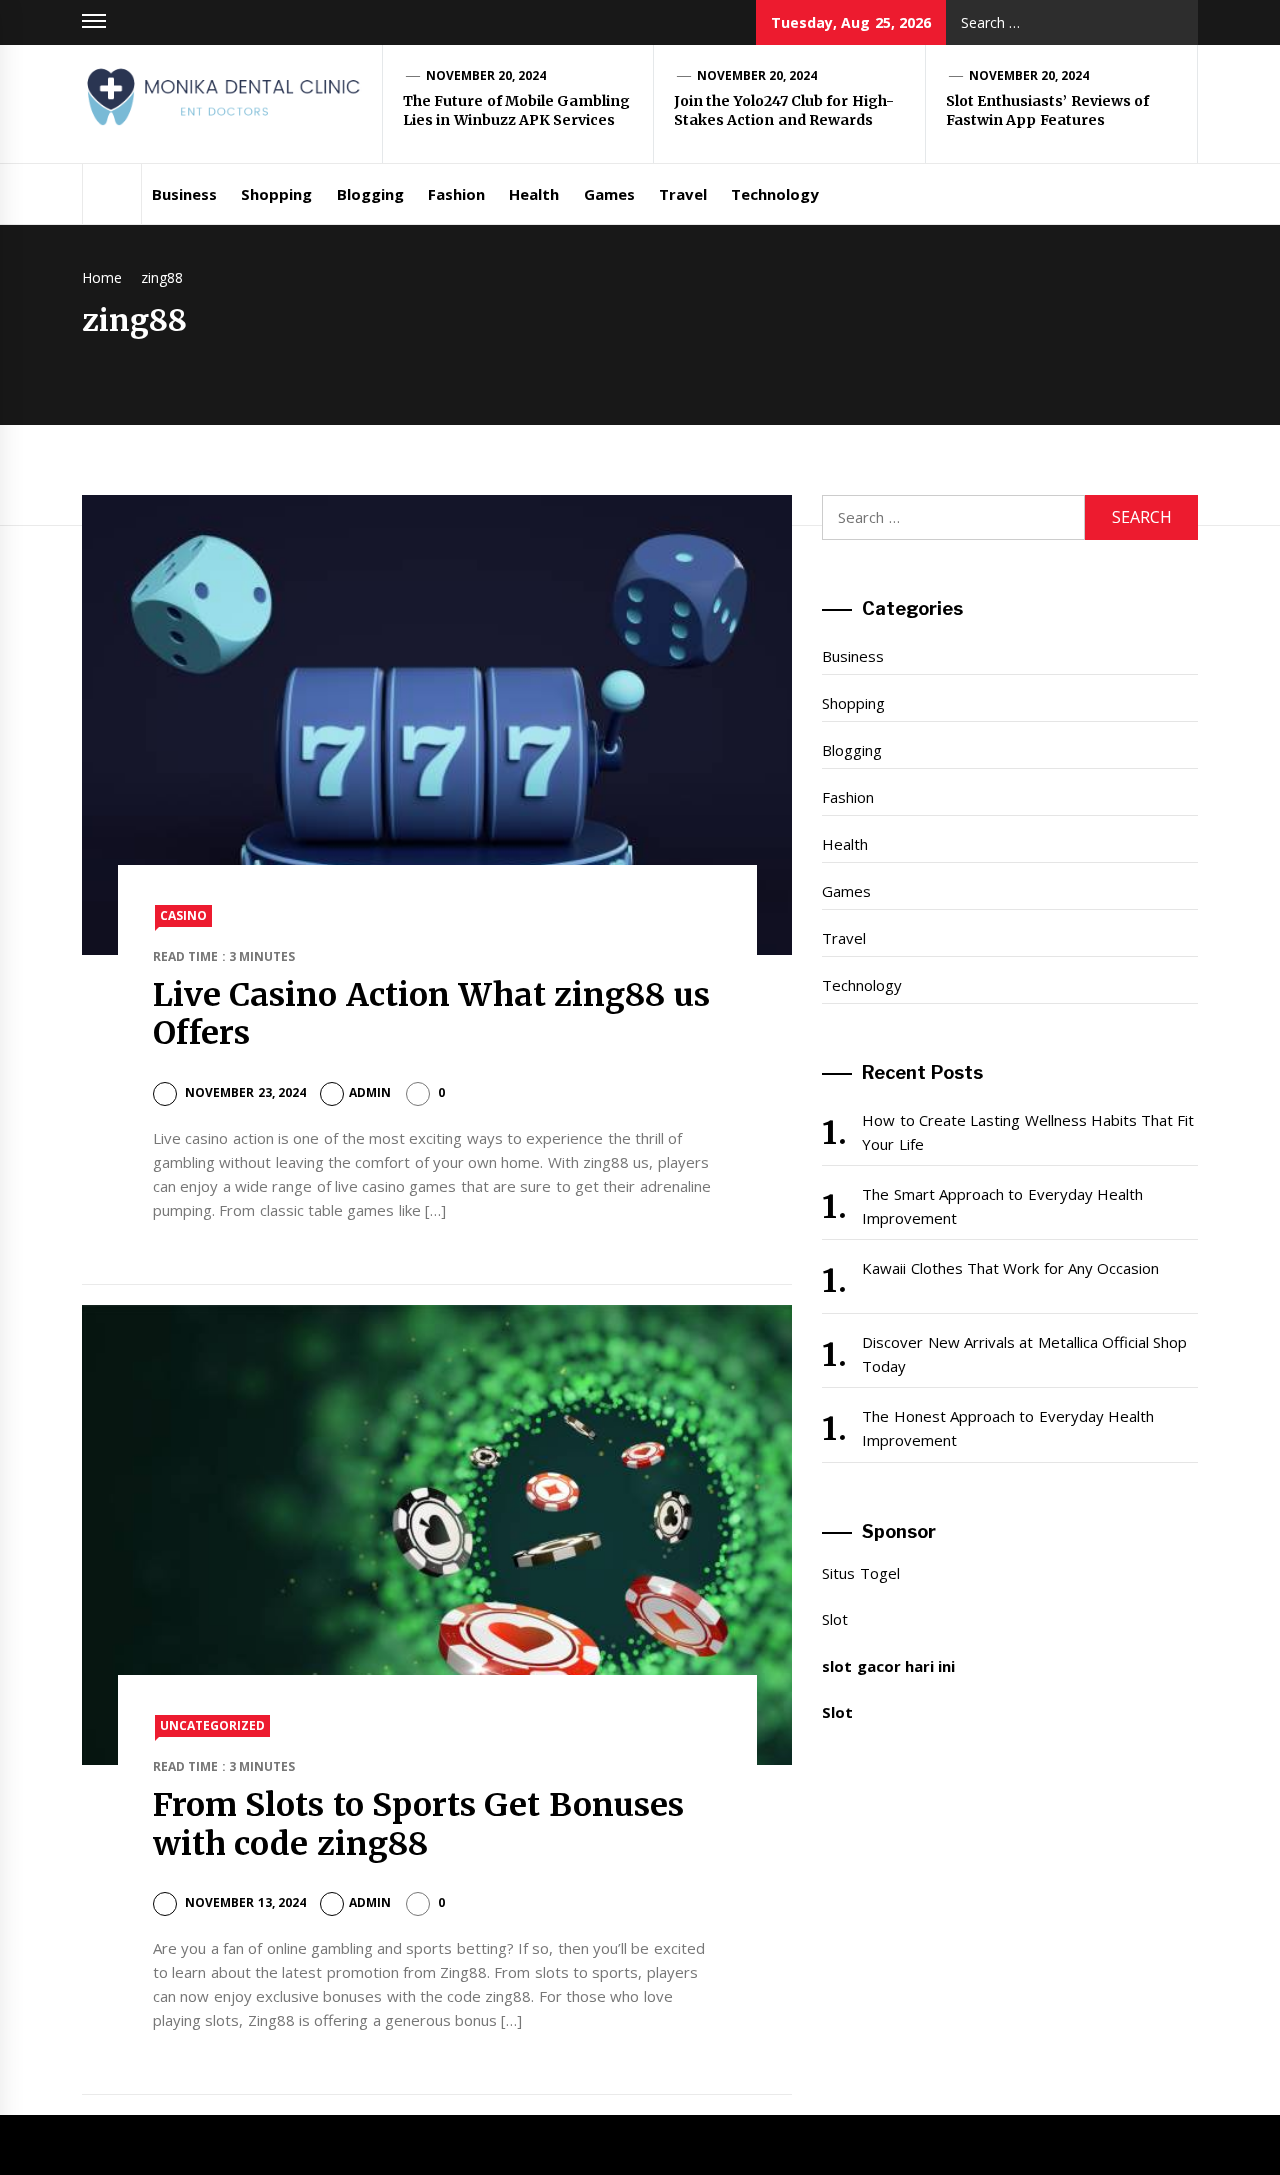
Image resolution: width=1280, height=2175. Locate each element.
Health (534, 194)
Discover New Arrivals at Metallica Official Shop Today (1024, 1354)
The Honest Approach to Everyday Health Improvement (1008, 1428)
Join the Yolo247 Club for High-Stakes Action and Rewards (784, 111)
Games (609, 194)
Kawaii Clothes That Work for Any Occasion (1010, 1268)
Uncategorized (212, 1725)
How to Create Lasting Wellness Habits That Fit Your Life (1028, 1132)
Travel (683, 194)
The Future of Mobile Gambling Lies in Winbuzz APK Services (516, 111)
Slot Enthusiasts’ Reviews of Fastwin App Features (1047, 111)
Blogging (370, 194)
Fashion (456, 194)
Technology (775, 194)
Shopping (276, 194)
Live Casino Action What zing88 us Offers (431, 1014)
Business (184, 194)
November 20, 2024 (486, 75)
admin (370, 1092)
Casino (183, 915)
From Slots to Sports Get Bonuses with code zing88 (418, 1824)
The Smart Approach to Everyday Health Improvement (1002, 1206)
